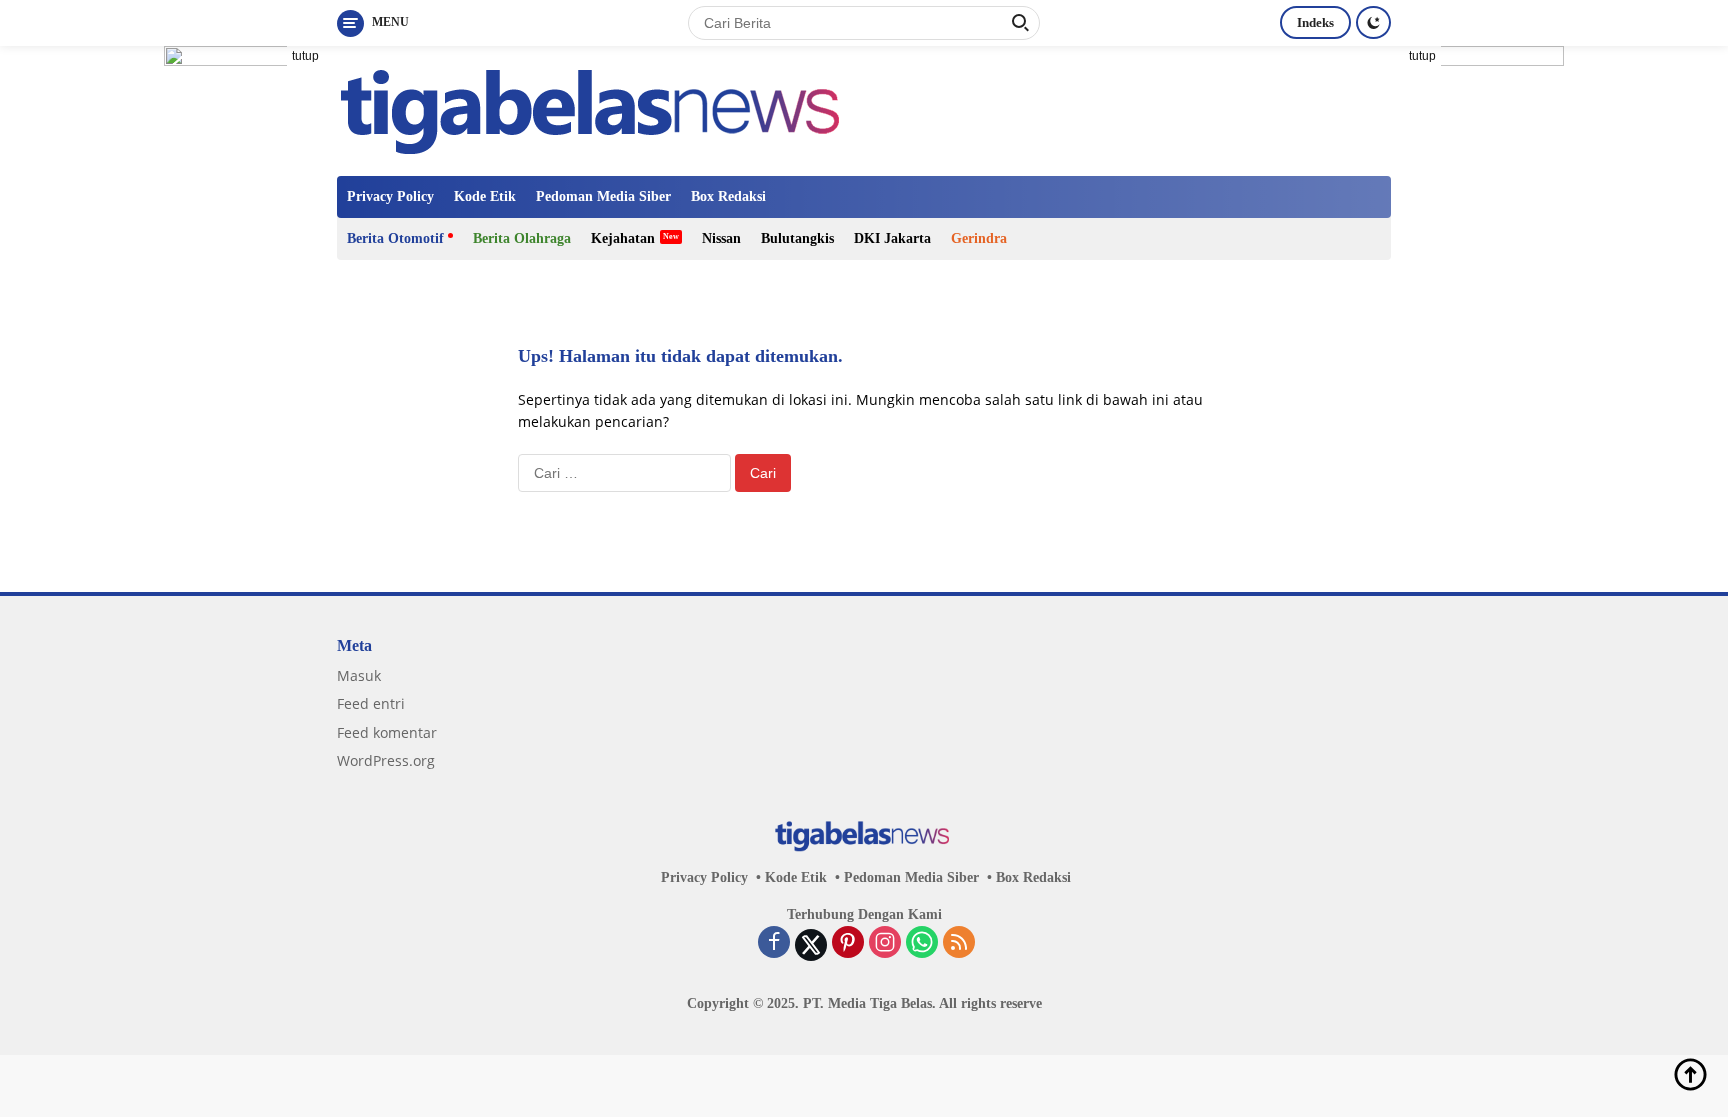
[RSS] (959, 944)
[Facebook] (774, 944)
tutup (305, 56)
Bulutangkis (797, 238)
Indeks (1315, 22)
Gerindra (979, 238)
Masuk (359, 675)
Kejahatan (623, 238)
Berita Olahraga (522, 238)
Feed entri (371, 703)
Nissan (721, 238)
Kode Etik (485, 196)
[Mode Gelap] (1373, 22)
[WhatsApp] (922, 944)
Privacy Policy (390, 196)
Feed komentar (387, 732)
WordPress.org (386, 760)
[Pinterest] (848, 944)
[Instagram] (885, 944)
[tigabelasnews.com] (595, 109)
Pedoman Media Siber (603, 196)
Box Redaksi (728, 196)
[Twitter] (811, 945)
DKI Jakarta (892, 238)
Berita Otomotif (395, 238)
